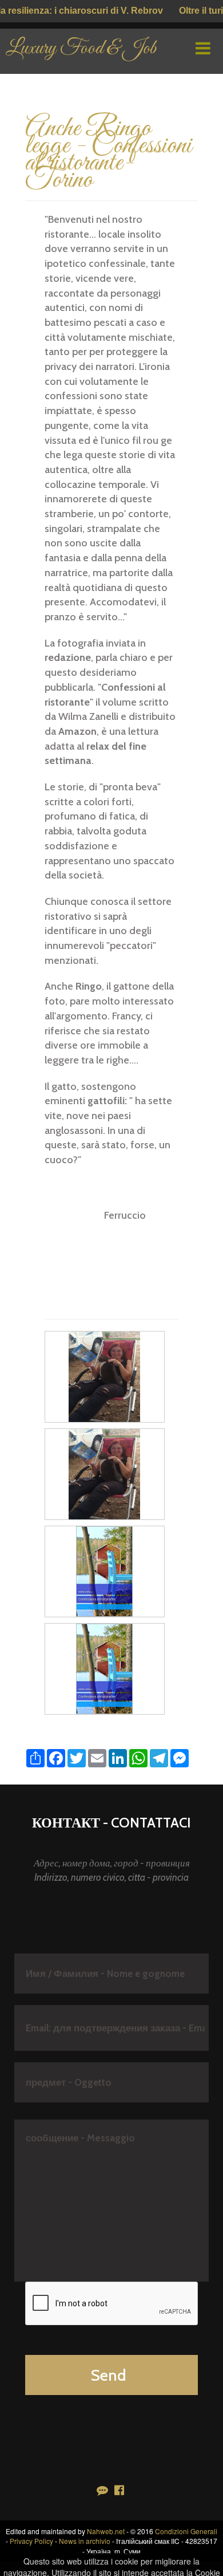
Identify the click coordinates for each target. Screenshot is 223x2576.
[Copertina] (104, 1570)
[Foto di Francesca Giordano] (104, 1376)
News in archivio (85, 2541)
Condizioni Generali (186, 2531)
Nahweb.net (106, 2531)
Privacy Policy (31, 2541)
